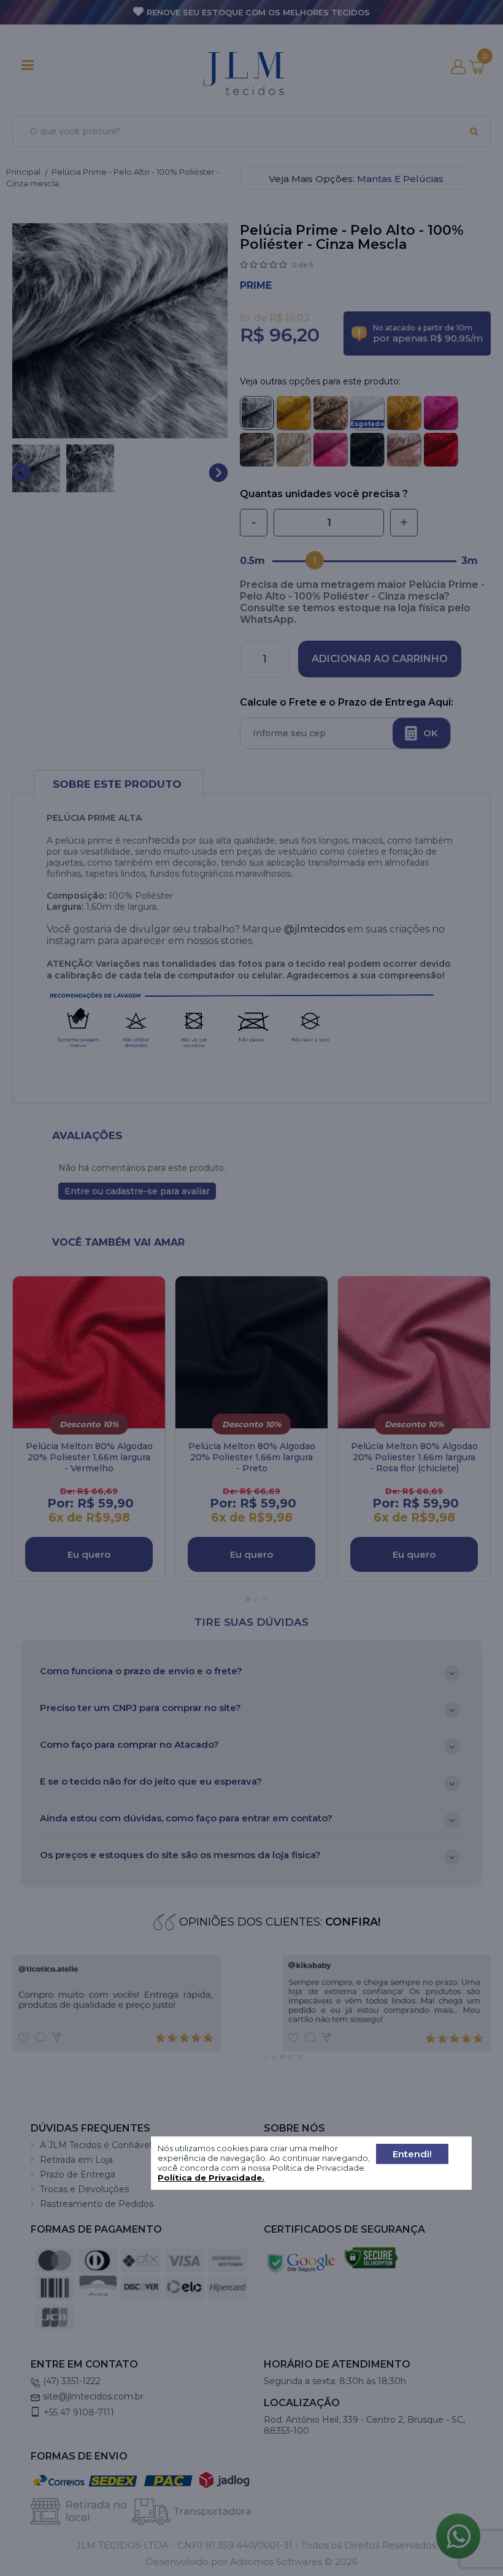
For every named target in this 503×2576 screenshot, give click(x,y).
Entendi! (412, 2154)
